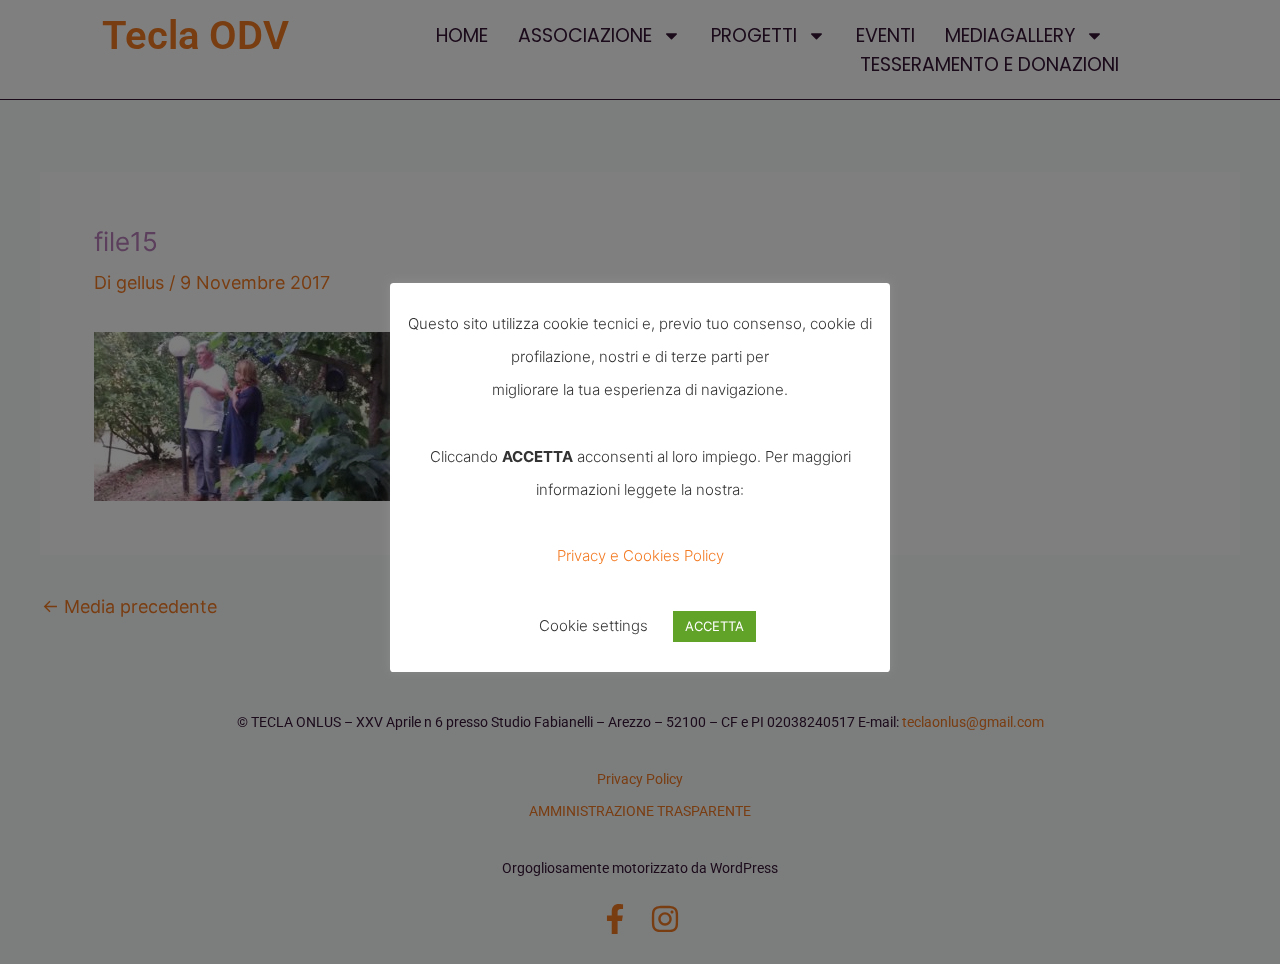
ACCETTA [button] (714, 626)
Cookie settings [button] (593, 625)
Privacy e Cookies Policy (640, 555)
